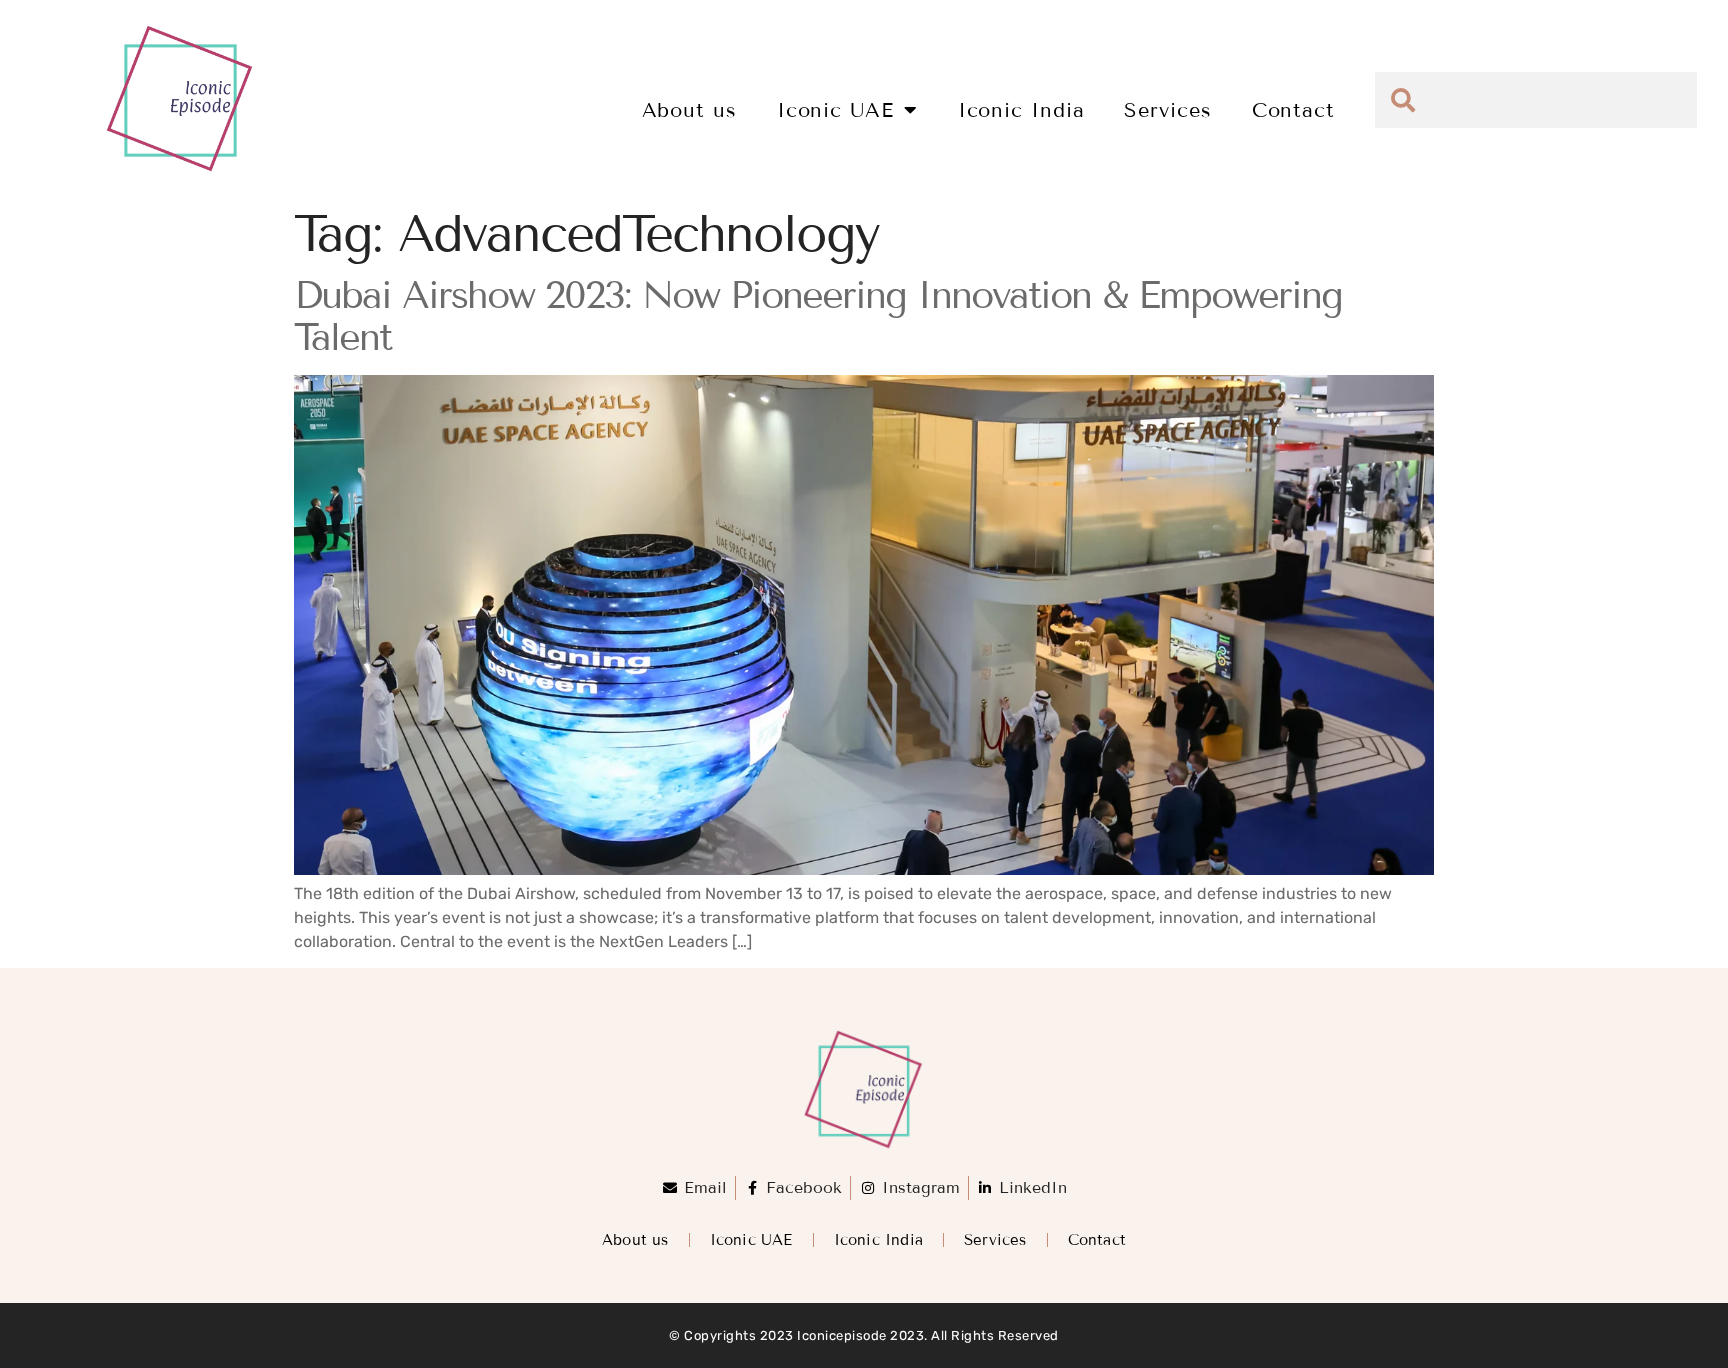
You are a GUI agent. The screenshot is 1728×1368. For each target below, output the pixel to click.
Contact (1293, 110)
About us (689, 110)
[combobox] (1536, 100)
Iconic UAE (835, 110)
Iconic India (1021, 110)
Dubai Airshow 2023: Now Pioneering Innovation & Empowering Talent (818, 316)
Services (1167, 110)
